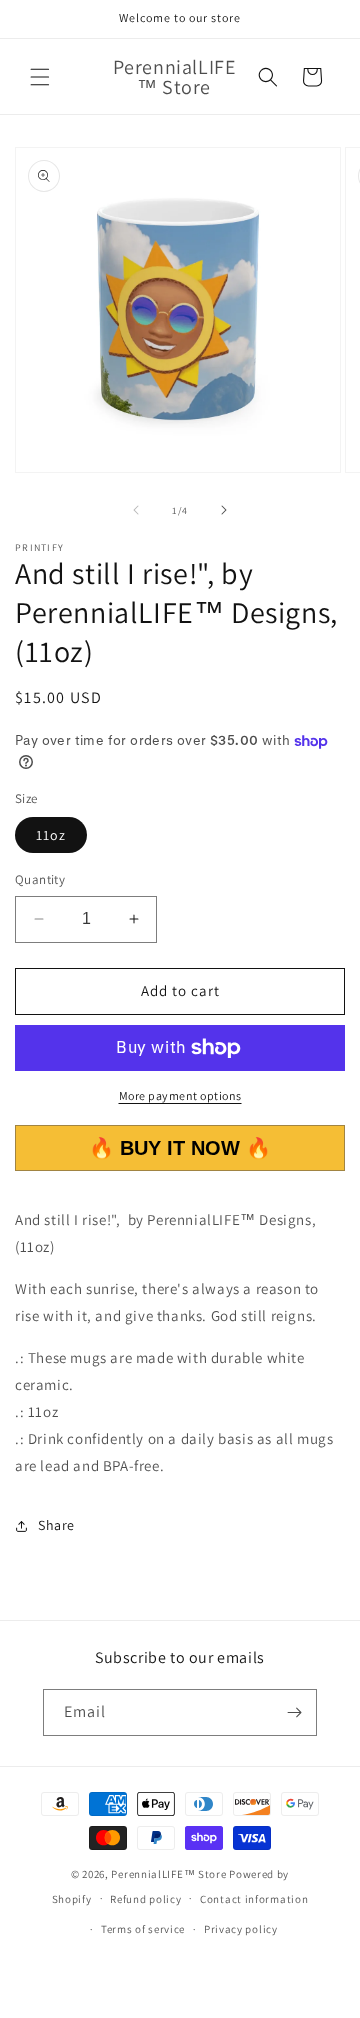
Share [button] (56, 1525)
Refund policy (145, 1899)
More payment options (180, 1095)
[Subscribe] (294, 1712)
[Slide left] (136, 510)
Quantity (40, 879)
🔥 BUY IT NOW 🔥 (180, 1148)
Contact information (254, 1899)
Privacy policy (241, 1929)
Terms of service (143, 1929)
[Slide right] (224, 510)
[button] (40, 77)
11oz (51, 835)
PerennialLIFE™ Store (168, 1874)
